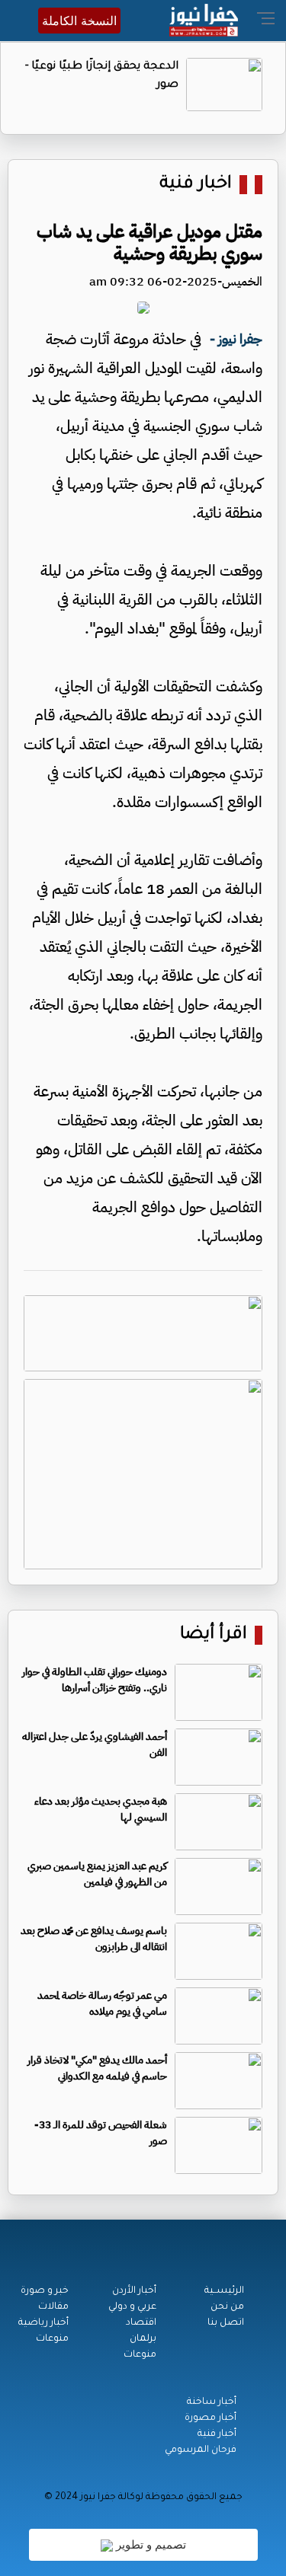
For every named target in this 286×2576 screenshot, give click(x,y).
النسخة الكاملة (79, 21)
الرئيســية (224, 2291)
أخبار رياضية (43, 2323)
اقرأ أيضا (214, 1635)
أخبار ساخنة (212, 2402)
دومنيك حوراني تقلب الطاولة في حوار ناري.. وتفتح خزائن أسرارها (95, 1680)
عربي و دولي (132, 2307)
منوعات (140, 2355)
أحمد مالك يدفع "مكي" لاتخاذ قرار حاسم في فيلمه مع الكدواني (97, 2068)
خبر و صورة (45, 2291)
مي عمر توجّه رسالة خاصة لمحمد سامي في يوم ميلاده (102, 2003)
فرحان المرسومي (201, 2450)
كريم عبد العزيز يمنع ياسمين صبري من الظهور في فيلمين (97, 1874)
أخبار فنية (217, 2434)
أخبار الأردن (134, 2291)
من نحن (227, 2307)
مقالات (53, 2307)
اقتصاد (141, 2323)
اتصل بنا (226, 2323)
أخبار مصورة (210, 2418)
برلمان (143, 2339)
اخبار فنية (196, 185)
